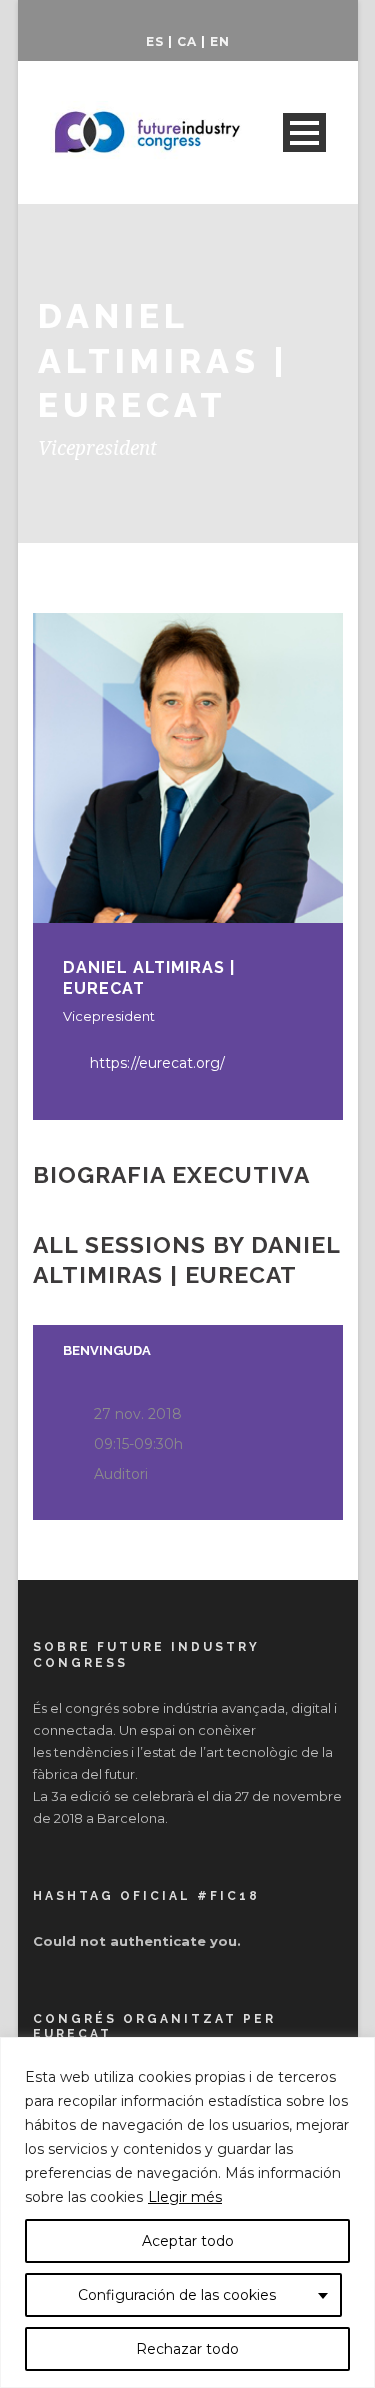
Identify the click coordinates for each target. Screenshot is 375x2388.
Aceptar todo (188, 2241)
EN (220, 41)
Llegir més (185, 2197)
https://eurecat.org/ (157, 1063)
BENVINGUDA (107, 1350)
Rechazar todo (187, 2349)
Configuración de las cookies (177, 2295)
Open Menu (304, 132)
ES (155, 41)
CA (187, 41)
